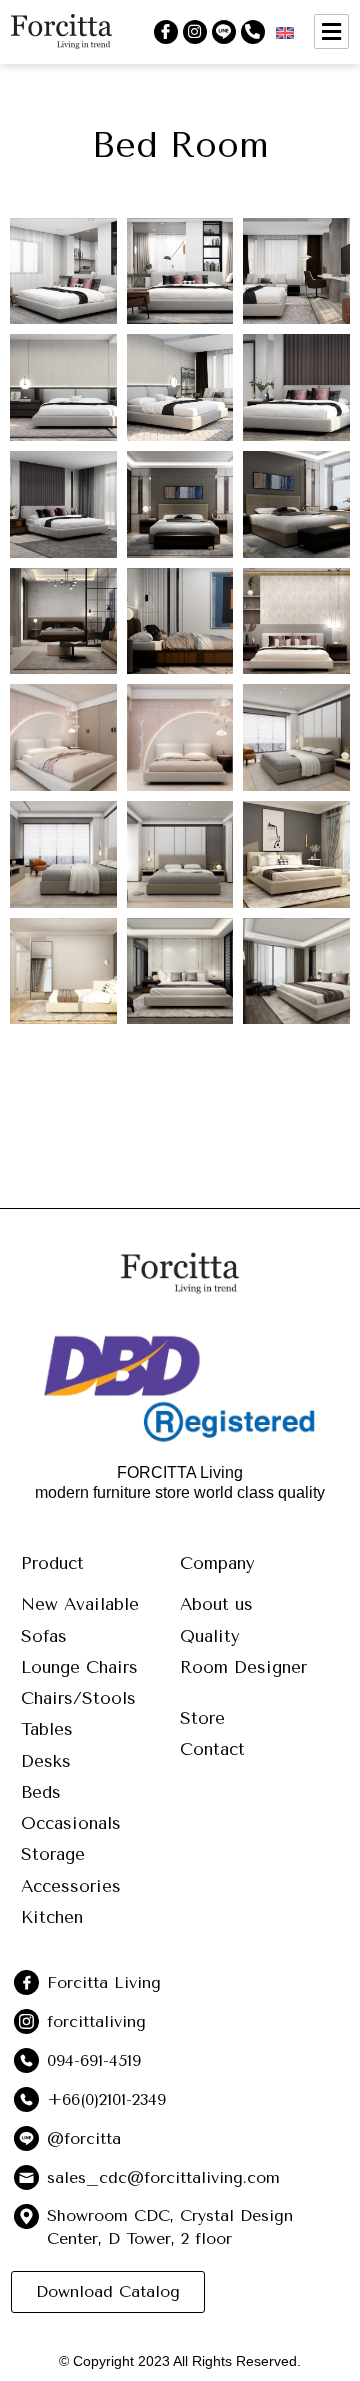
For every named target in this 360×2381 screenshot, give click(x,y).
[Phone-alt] (253, 32)
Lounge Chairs (79, 1667)
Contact (212, 1749)
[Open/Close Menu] (331, 31)
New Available (80, 1604)
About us (216, 1604)
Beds (41, 1792)
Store (202, 1718)
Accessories (71, 1886)
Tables (47, 1729)
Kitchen (52, 1917)
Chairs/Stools (78, 1698)
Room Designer (243, 1667)
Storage (53, 1854)
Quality (210, 1636)
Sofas (44, 1636)
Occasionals (71, 1823)
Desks (46, 1761)
